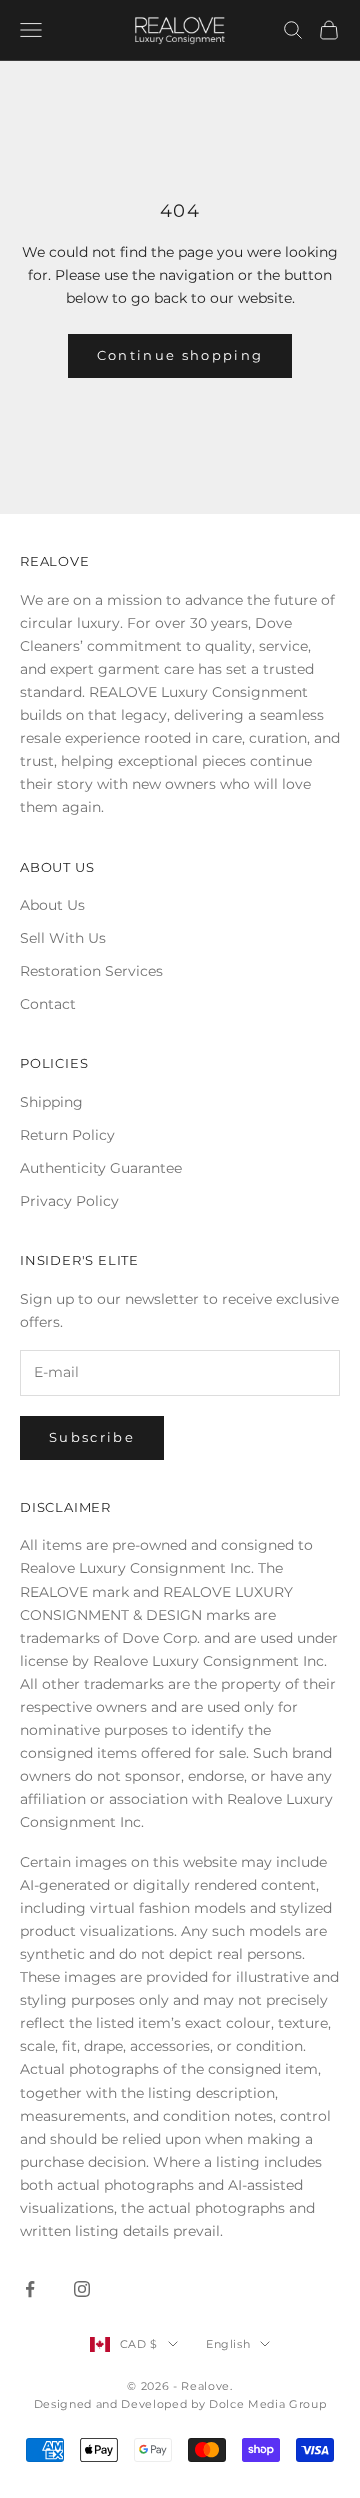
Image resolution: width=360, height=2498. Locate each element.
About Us (52, 905)
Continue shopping (180, 355)
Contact (48, 1004)
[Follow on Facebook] (30, 2289)
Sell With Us (63, 938)
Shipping (51, 1102)
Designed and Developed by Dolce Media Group (180, 2404)
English (228, 2344)
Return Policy (67, 1135)
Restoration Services (91, 971)
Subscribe (92, 1437)
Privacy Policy (69, 1201)
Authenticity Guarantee (101, 1168)
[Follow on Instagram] (82, 2289)
